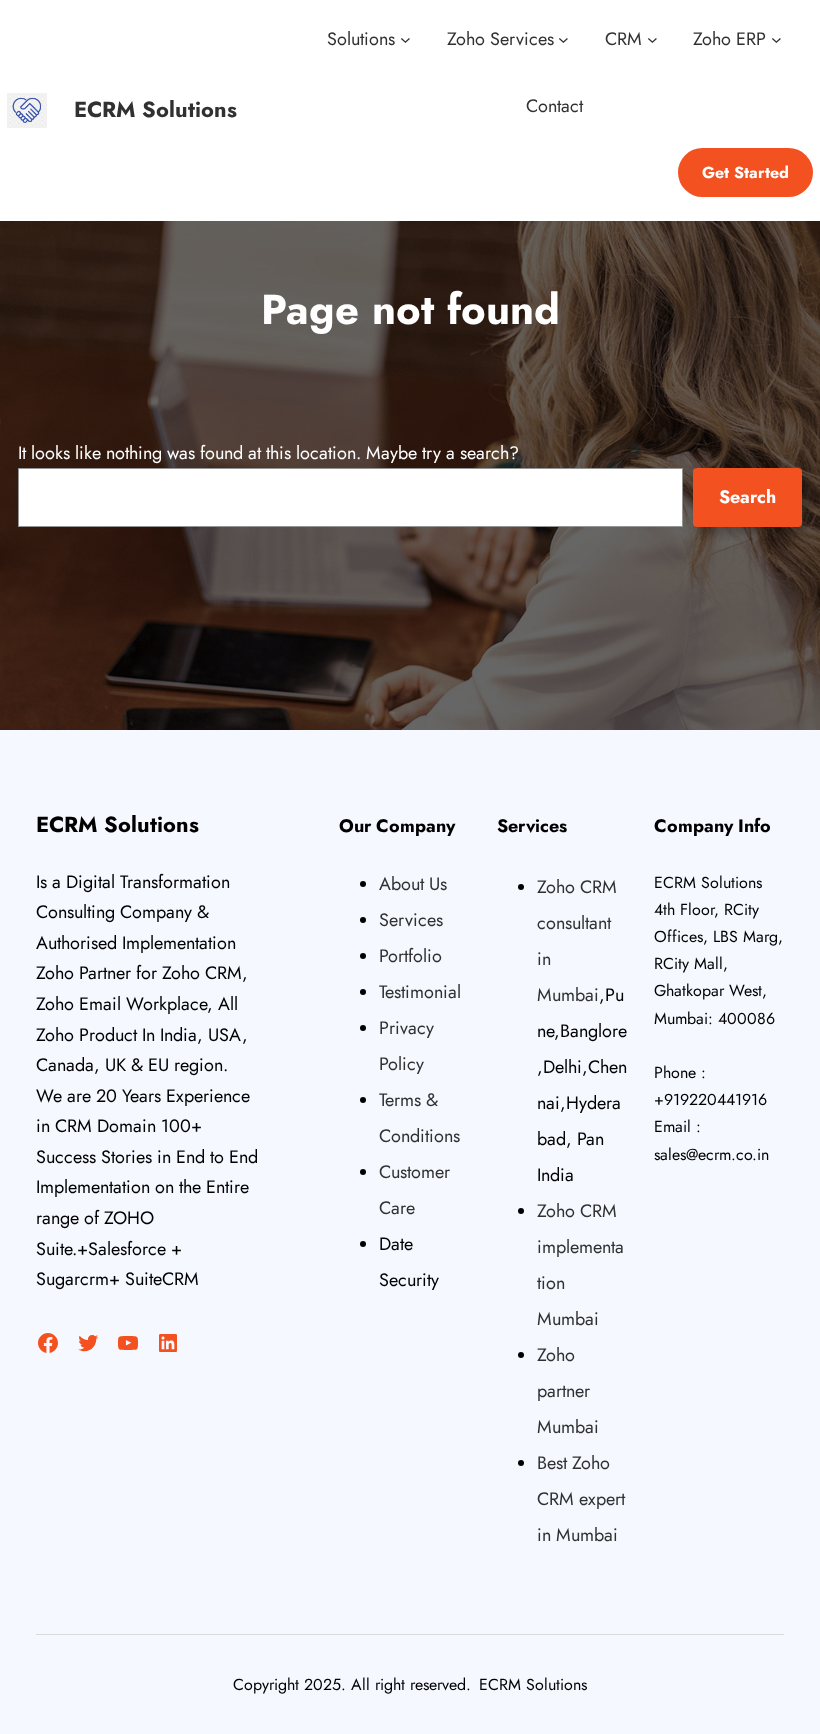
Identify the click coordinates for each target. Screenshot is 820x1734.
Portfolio (410, 956)
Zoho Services (500, 39)
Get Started (745, 172)
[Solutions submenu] (405, 39)
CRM (623, 39)
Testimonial (420, 992)
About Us (413, 884)
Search (747, 497)
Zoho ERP (729, 39)
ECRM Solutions (155, 109)
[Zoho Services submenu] (563, 39)
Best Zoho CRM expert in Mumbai (581, 1499)
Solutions (361, 39)
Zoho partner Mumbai (568, 1391)
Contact (554, 106)
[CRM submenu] (652, 39)
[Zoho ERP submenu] (776, 39)
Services (411, 920)
